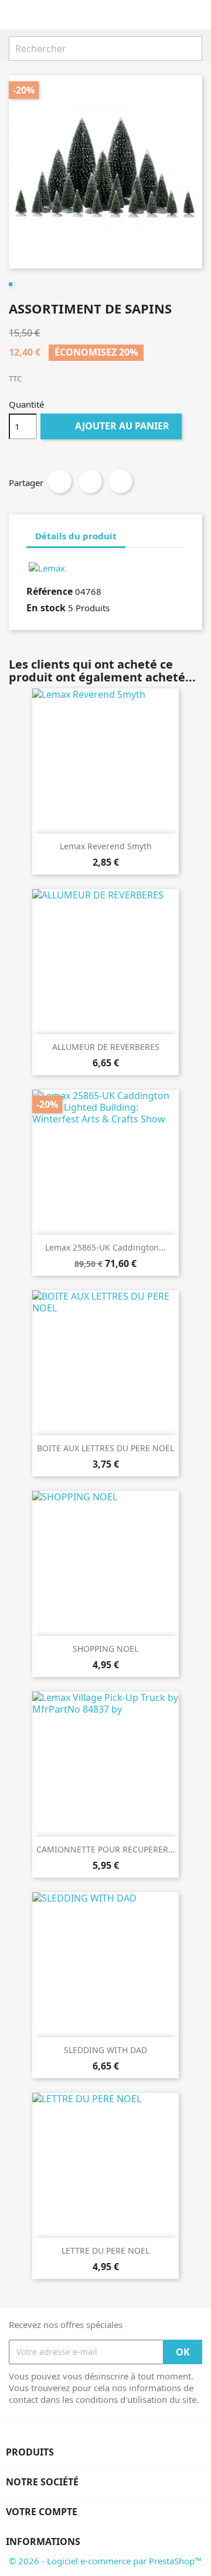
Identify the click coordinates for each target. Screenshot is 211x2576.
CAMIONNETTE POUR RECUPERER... (106, 1849)
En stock (46, 608)
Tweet (90, 481)
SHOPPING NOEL (105, 1649)
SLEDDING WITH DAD (105, 2050)
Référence (50, 591)
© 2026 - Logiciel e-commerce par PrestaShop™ (105, 2561)
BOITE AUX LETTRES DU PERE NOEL (105, 1448)
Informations (43, 2541)
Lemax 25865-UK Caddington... (105, 1247)
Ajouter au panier (112, 426)
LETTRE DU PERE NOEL (105, 2250)
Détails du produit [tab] (76, 536)
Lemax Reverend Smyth (106, 846)
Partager (60, 481)
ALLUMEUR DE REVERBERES (106, 1047)
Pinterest (121, 481)
